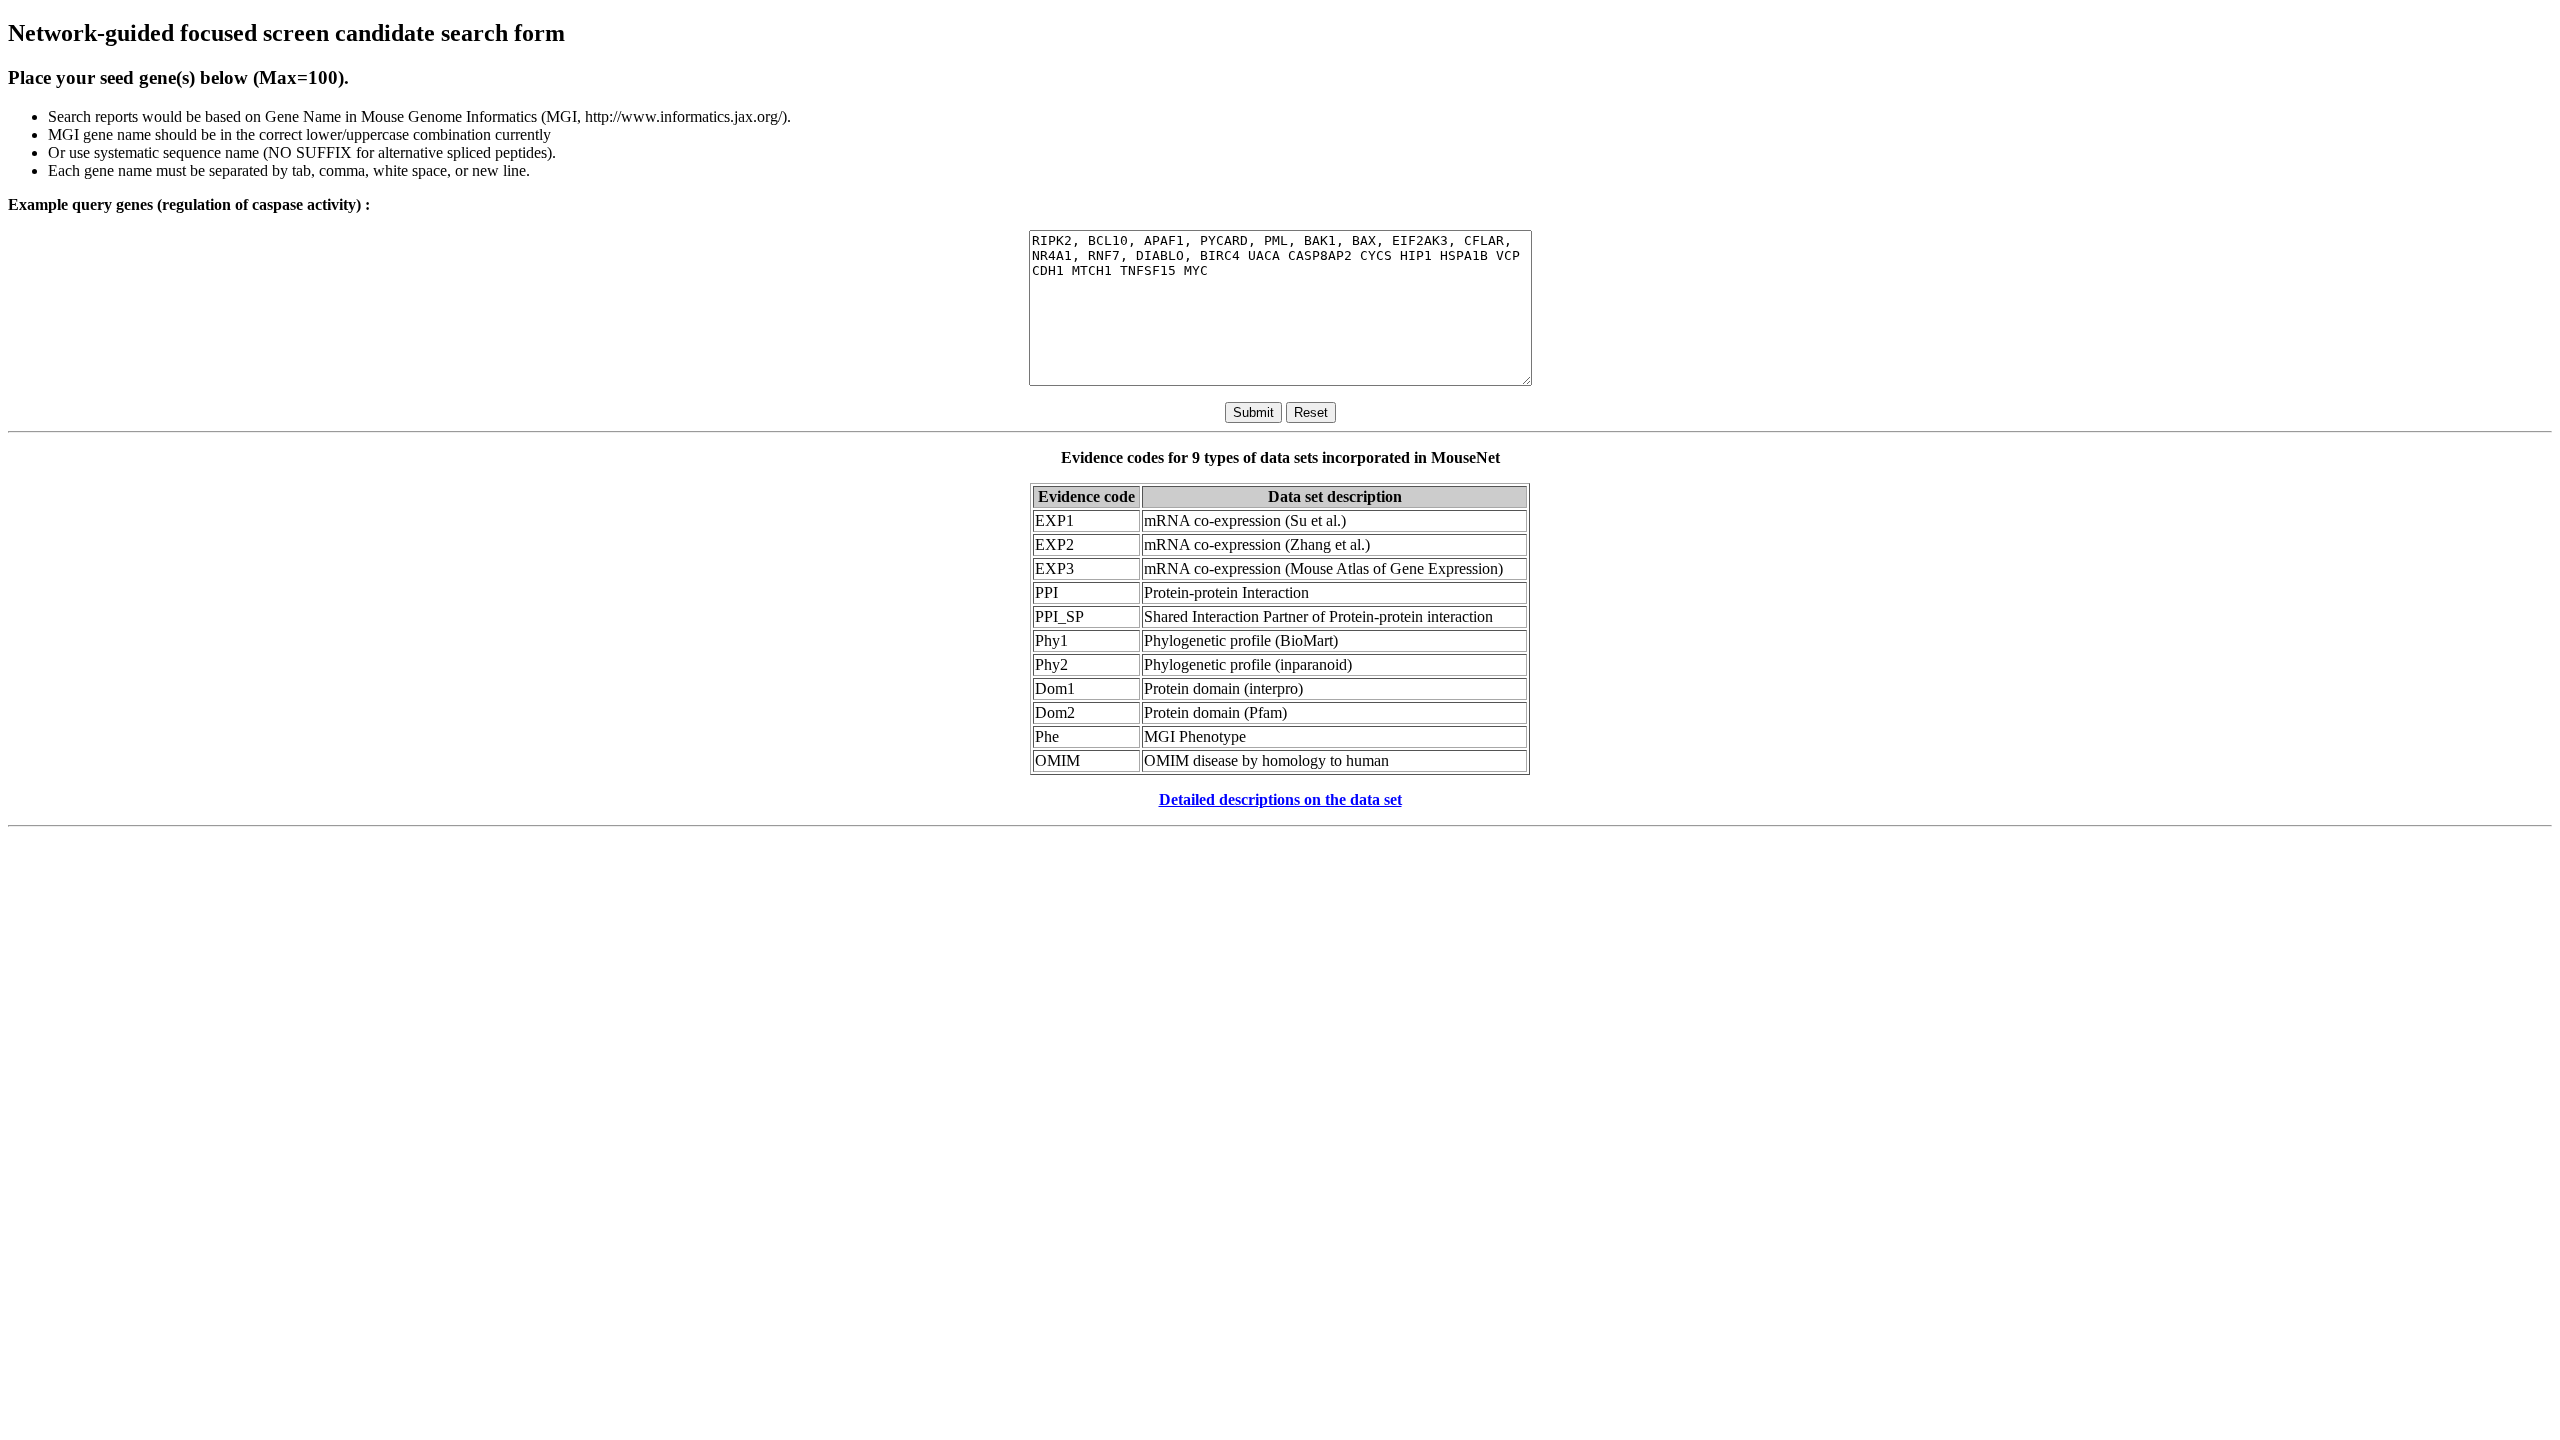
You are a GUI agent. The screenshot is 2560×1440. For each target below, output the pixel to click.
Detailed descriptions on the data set (1280, 799)
